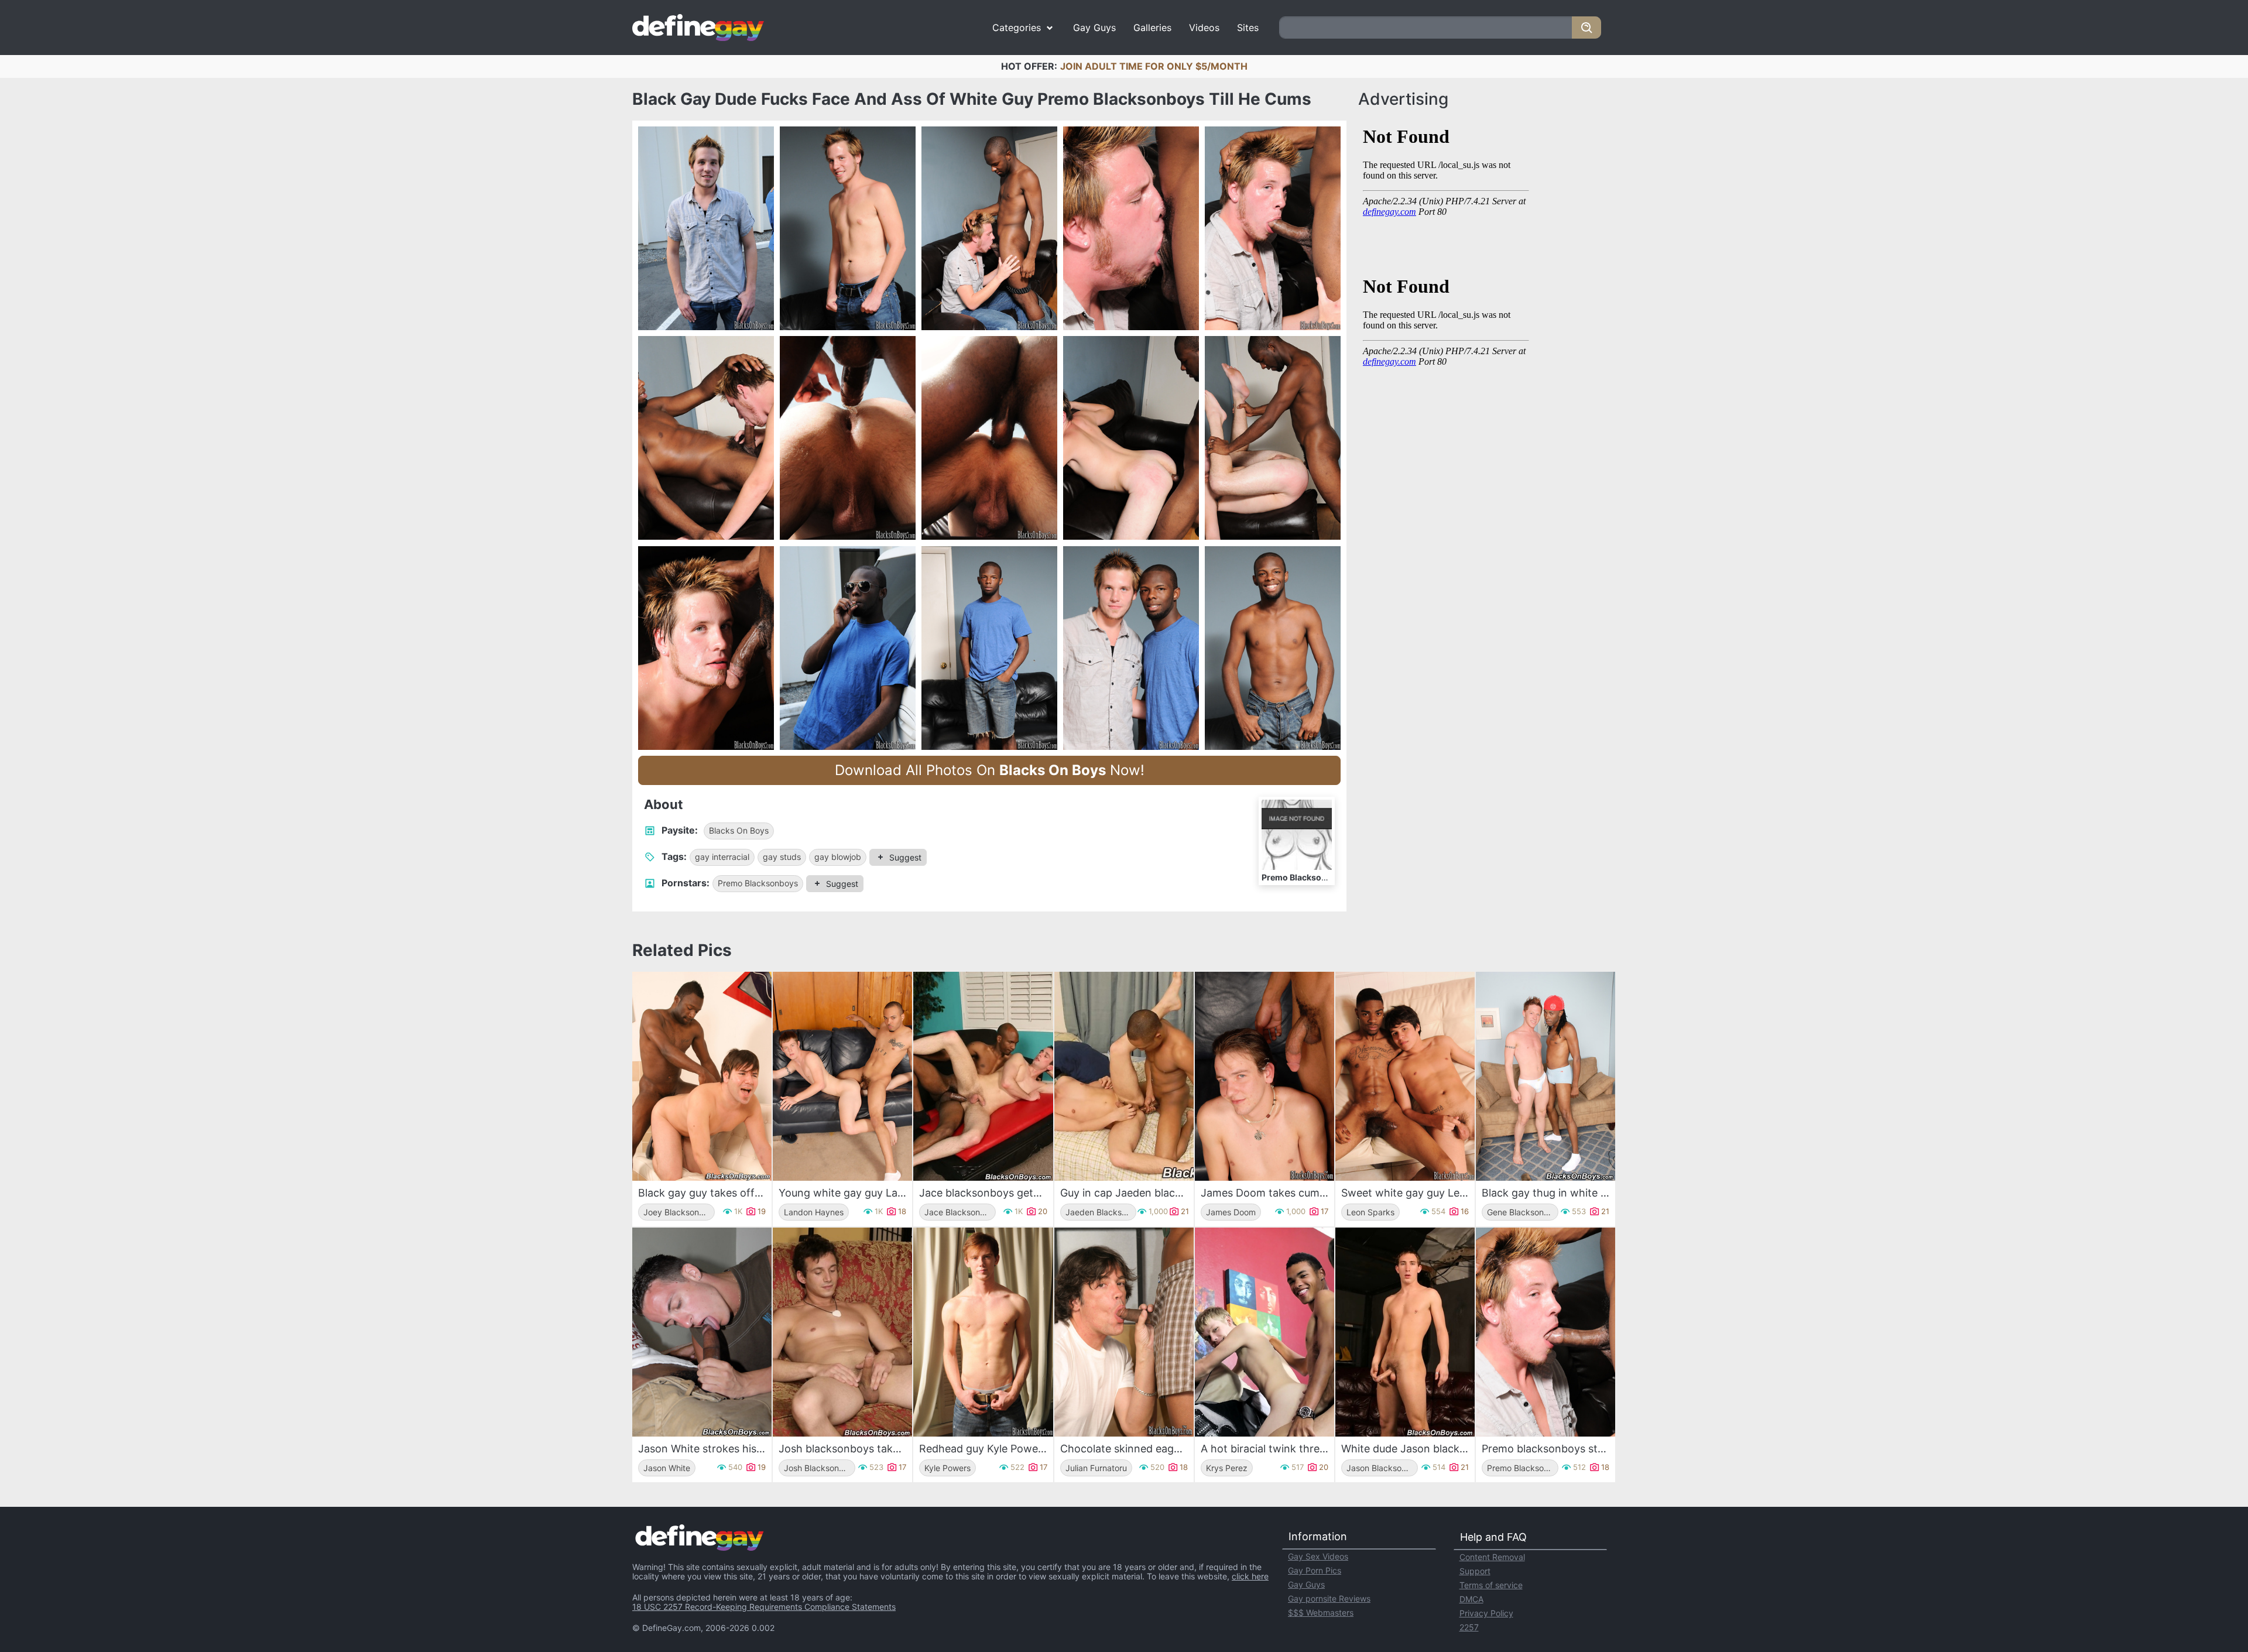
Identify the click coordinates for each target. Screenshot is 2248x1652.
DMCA (1471, 1599)
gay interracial (722, 857)
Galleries (1152, 28)
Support (1475, 1571)
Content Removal (1492, 1557)
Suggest (905, 857)
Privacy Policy (1486, 1613)
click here (1250, 1576)
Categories (1017, 28)
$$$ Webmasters (1321, 1612)
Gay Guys (1094, 28)
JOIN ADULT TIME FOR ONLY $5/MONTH (1154, 66)
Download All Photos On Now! (990, 770)
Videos (1204, 28)
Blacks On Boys (739, 830)
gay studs (782, 857)
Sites (1248, 28)
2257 (1469, 1627)
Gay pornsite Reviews (1329, 1598)
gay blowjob (838, 857)
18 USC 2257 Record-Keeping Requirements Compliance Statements (764, 1607)
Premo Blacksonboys (758, 883)
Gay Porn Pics (1315, 1570)
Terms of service (1491, 1585)
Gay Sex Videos (1318, 1556)
